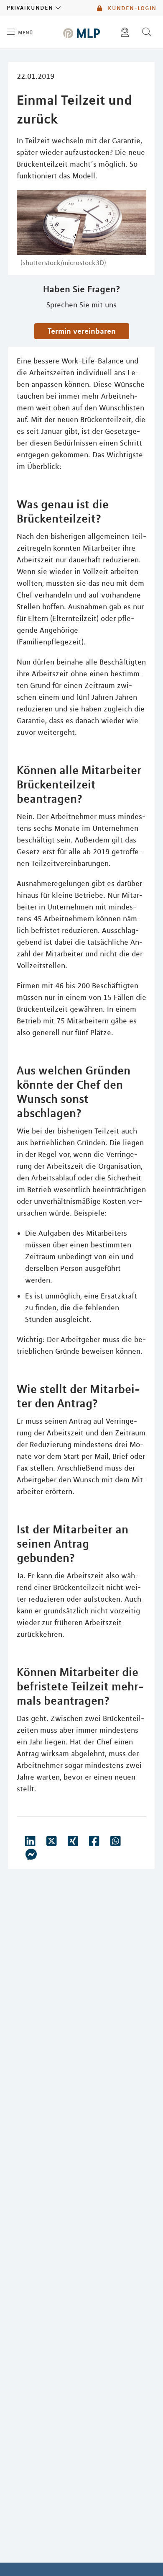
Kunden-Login (131, 8)
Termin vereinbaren (82, 331)
